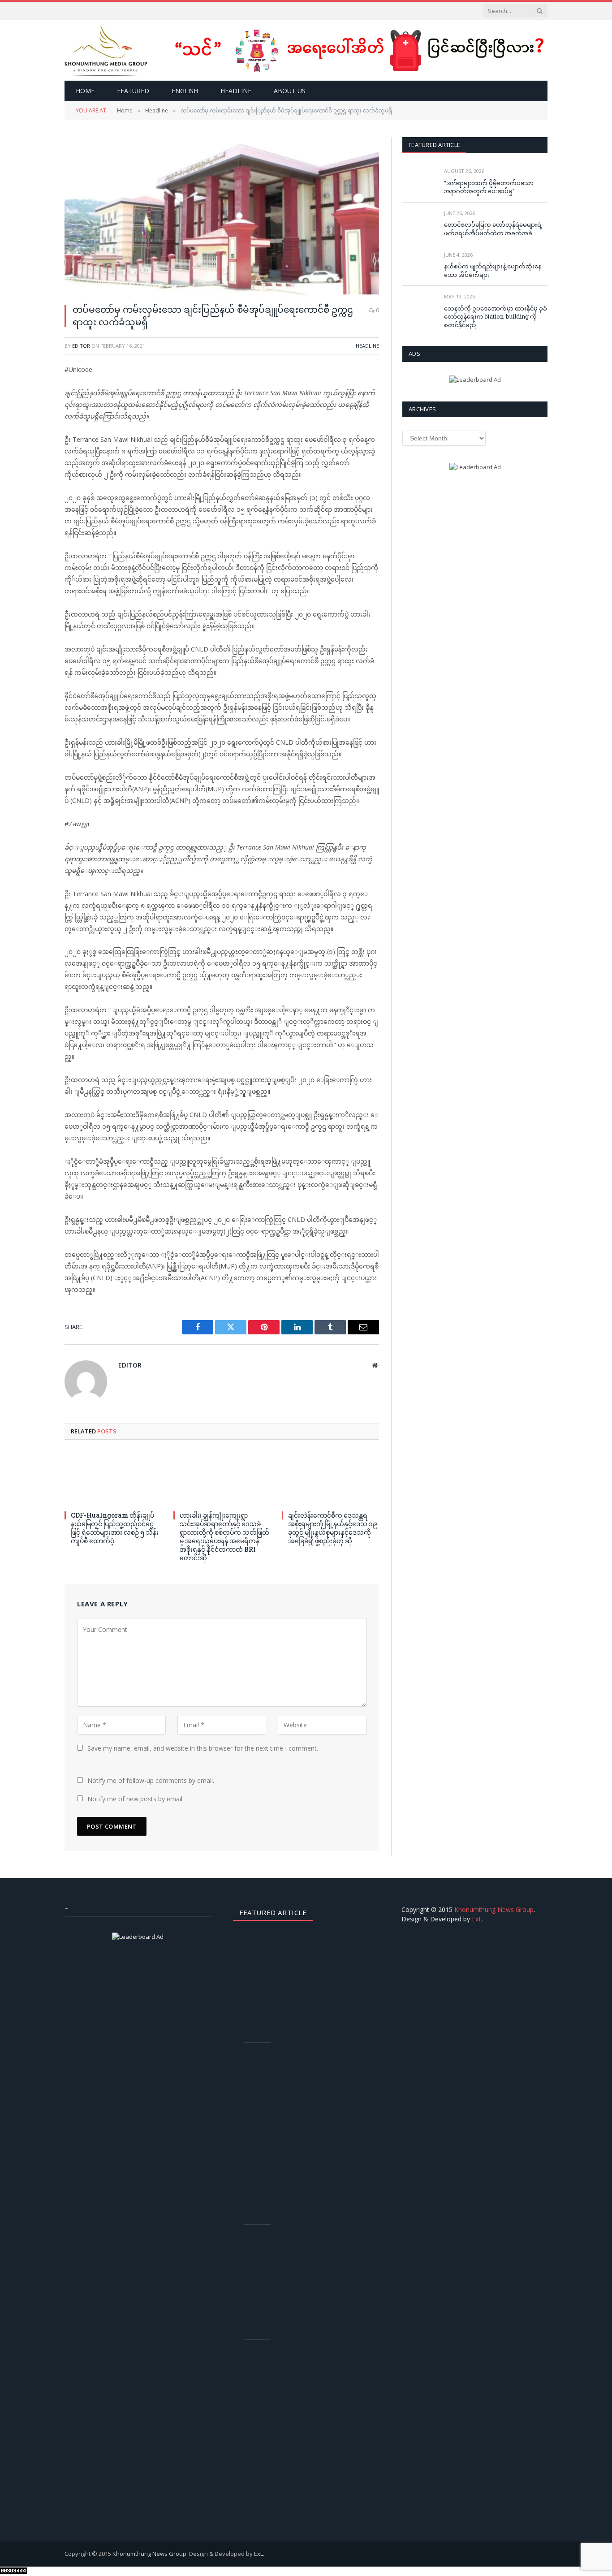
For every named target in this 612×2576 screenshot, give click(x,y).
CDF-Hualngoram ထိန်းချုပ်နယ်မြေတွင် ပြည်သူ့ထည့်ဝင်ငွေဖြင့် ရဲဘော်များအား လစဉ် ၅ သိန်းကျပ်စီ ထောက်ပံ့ (115, 1528)
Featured (133, 91)
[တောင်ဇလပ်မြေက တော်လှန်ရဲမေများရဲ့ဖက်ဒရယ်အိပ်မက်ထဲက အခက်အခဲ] (419, 223)
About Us (290, 91)
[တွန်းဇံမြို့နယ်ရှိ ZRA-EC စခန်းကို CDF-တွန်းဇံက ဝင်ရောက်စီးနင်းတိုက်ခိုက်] (261, 2246)
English (185, 91)
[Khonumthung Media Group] (106, 50)
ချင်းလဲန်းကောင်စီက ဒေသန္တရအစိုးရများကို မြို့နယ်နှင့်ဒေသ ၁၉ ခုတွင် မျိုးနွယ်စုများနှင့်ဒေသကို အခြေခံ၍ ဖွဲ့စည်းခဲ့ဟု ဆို (333, 1528)
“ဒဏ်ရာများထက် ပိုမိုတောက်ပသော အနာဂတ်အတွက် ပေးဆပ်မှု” (489, 187)
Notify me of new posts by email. (136, 1799)
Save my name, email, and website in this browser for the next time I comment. (203, 1748)
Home (85, 91)
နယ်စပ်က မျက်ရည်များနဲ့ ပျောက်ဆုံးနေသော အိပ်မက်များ (493, 270)
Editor (81, 346)
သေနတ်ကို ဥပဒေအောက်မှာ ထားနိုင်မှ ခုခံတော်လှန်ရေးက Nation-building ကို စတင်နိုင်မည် (496, 317)
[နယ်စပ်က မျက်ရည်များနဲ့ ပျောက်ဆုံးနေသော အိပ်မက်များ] (419, 265)
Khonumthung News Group (494, 1909)
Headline (236, 91)
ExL (477, 1919)
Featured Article (434, 145)
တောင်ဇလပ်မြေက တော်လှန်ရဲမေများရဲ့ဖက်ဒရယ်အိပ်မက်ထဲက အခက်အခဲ (493, 229)
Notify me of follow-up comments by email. (151, 1780)
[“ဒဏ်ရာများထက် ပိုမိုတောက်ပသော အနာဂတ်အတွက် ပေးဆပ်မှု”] (419, 181)
